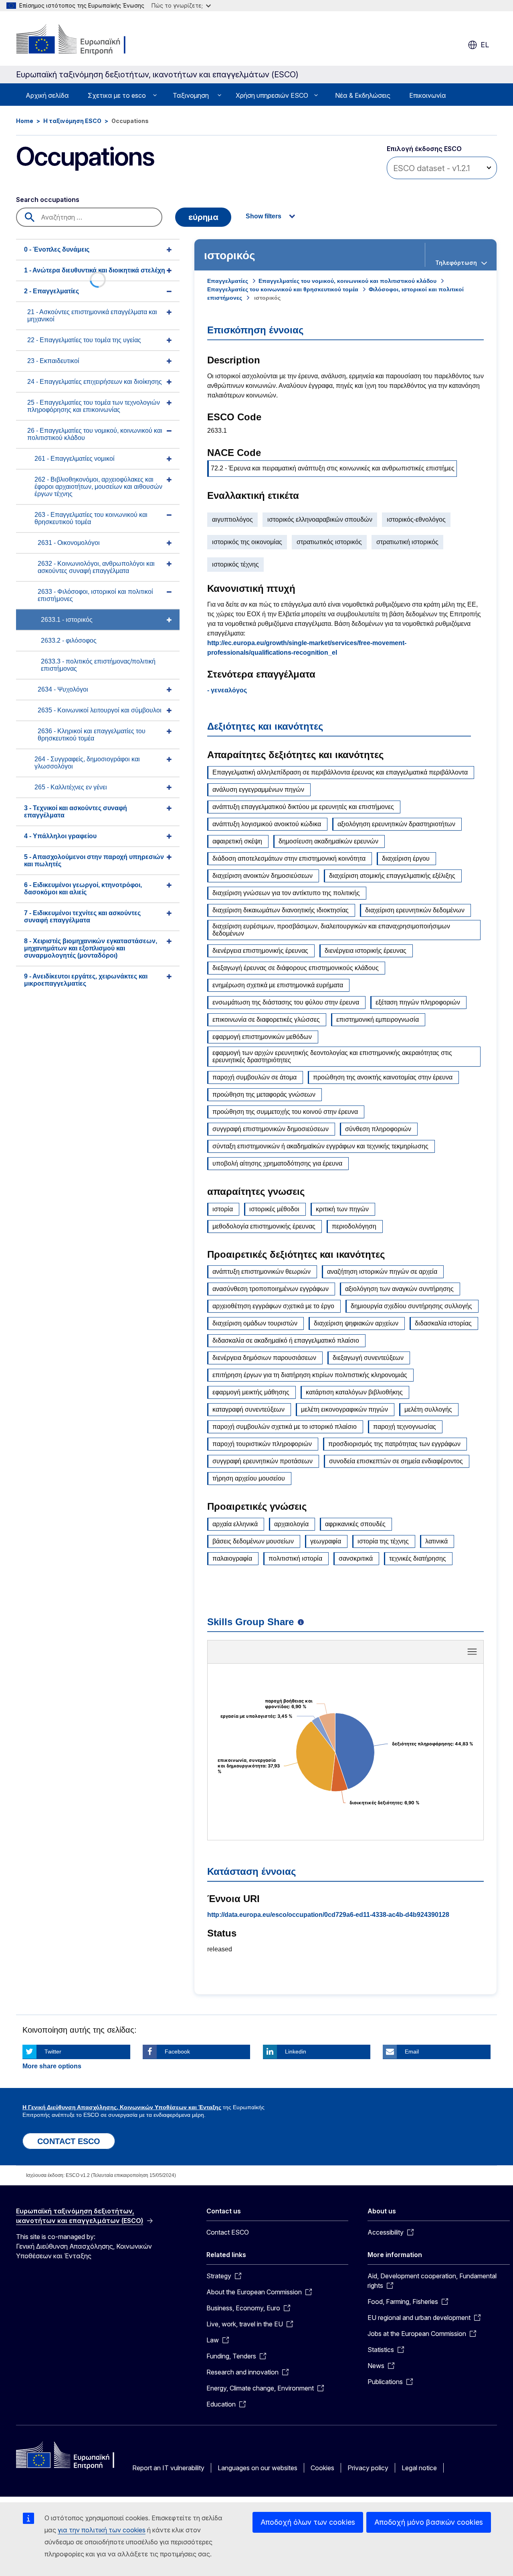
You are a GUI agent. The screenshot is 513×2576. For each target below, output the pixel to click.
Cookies (322, 2468)
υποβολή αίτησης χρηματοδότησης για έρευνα (277, 1163)
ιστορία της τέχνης (383, 1541)
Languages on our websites (258, 2468)
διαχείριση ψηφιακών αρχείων (356, 1323)
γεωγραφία (326, 1541)
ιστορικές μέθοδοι (274, 1209)
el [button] (485, 45)
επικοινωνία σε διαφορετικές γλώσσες (266, 1020)
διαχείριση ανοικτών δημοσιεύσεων (263, 876)
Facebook (177, 2052)
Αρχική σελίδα (47, 95)
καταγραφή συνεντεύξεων (248, 1409)
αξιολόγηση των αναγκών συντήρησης (399, 1289)
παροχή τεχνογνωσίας (405, 1427)
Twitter (53, 2052)
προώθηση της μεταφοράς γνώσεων (264, 1094)
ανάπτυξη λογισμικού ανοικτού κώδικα (267, 824)
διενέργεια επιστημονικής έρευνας (260, 951)
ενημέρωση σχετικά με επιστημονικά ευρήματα (278, 985)
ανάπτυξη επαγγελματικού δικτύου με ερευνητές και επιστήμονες (303, 807)
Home (25, 121)
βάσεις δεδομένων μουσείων (253, 1541)
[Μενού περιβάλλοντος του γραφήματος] (472, 1652)
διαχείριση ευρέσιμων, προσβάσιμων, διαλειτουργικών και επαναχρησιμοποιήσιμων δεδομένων (331, 930)
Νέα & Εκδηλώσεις (363, 95)
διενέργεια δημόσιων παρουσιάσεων (264, 1358)
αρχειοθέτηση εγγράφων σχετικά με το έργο (273, 1306)
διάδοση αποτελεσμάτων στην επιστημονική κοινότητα (289, 858)
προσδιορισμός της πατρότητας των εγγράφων (394, 1444)
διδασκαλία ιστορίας (443, 1323)
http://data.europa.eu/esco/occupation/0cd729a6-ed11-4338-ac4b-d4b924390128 (328, 1915)
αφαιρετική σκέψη (237, 841)
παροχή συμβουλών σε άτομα (254, 1077)
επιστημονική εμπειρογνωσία (378, 1020)
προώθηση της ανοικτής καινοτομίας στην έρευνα (383, 1077)
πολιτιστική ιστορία (295, 1558)
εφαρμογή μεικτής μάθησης (251, 1392)
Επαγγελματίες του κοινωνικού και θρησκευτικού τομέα (283, 289)
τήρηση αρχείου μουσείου (249, 1478)
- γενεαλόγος (227, 690)
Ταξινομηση (191, 95)
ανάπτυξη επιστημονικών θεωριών (262, 1272)
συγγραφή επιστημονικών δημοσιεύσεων (271, 1129)
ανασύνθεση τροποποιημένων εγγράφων (271, 1289)
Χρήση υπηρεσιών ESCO (272, 95)
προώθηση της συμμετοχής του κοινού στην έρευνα (285, 1112)
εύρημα (203, 217)
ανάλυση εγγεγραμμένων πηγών (258, 790)
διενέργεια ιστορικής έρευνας (366, 951)
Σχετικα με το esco (117, 95)
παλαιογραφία (232, 1558)
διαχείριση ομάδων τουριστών (255, 1323)
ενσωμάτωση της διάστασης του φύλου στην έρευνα (286, 1002)
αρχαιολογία (291, 1524)
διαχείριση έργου (406, 858)
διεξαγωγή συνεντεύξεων (368, 1358)
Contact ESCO (228, 2232)
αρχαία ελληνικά (235, 1524)
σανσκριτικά (356, 1558)
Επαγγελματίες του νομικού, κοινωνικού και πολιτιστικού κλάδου (347, 281)
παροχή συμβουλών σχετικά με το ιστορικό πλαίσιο (285, 1427)
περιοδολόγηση (354, 1226)
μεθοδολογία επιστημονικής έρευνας (264, 1226)
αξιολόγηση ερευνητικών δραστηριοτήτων (396, 824)
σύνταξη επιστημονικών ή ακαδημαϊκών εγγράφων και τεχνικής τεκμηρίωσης (320, 1146)
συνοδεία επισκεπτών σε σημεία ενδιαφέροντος (396, 1461)
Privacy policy (368, 2468)
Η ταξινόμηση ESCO (72, 121)
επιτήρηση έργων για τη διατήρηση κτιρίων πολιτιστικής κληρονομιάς (310, 1375)
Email (412, 2052)
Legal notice (419, 2468)
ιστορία (223, 1209)
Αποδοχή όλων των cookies (308, 2522)
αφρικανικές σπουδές (355, 1524)
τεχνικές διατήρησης (418, 1558)
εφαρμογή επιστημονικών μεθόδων (262, 1037)
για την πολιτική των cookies (102, 2530)
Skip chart (345, 1654)
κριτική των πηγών (342, 1209)
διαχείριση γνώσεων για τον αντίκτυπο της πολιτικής (286, 893)
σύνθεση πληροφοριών (378, 1129)
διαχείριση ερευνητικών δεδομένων (415, 910)
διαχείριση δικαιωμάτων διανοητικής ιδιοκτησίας (281, 910)
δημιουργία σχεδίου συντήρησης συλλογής (411, 1306)
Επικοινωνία (428, 95)
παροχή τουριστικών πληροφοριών (262, 1444)
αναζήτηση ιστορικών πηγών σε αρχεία (382, 1272)
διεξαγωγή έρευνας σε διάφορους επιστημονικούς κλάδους (296, 968)
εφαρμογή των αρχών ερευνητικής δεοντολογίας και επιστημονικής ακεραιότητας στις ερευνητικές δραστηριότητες (332, 1056)
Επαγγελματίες (228, 281)
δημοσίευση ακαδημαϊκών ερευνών (328, 841)
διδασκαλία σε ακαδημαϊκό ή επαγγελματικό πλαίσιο (286, 1340)
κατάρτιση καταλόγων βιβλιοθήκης (354, 1392)
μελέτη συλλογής (428, 1409)
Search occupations (48, 200)
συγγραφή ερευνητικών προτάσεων (263, 1461)
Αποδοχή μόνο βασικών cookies (429, 2522)
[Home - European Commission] (81, 40)
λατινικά (436, 1541)
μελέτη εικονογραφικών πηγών (344, 1409)
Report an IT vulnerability (168, 2468)
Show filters (264, 216)
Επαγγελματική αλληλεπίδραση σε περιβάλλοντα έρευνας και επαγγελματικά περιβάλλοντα (340, 772)
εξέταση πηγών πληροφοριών (418, 1002)
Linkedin (296, 2052)
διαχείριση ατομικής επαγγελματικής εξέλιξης (392, 876)
